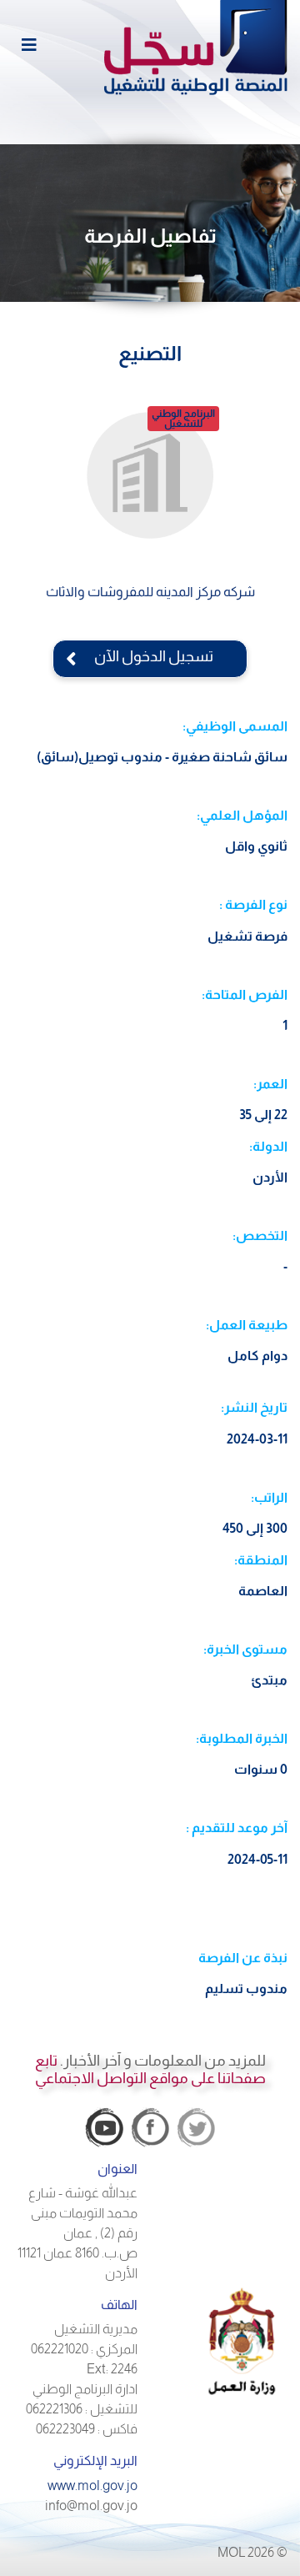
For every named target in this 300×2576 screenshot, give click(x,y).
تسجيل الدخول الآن (150, 656)
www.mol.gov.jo (92, 2486)
